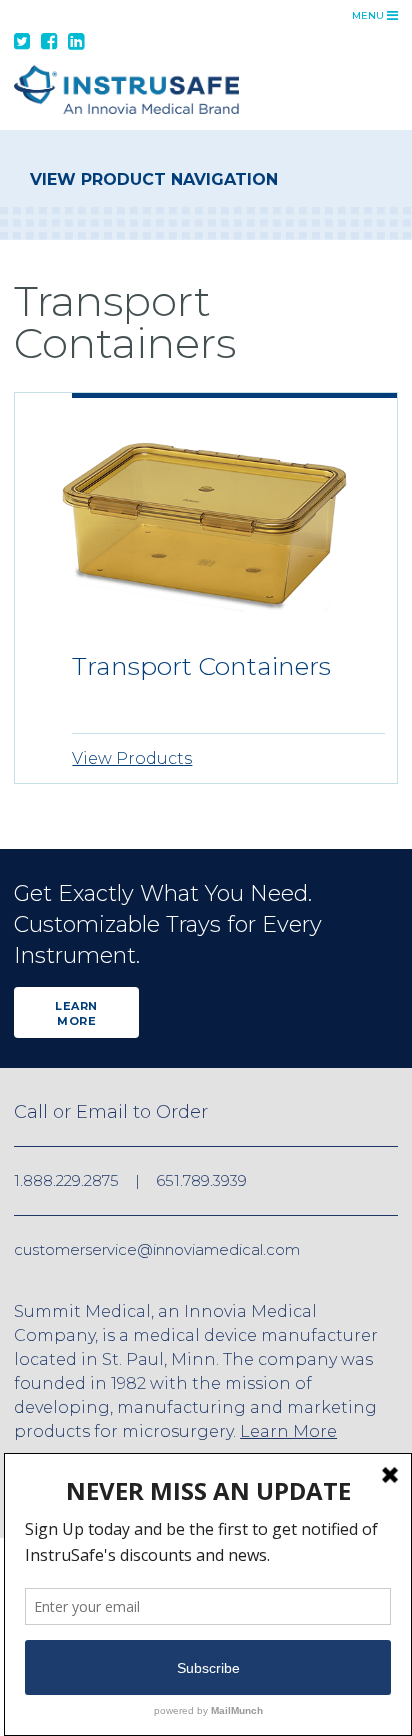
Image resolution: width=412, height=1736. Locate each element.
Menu (369, 15)
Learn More (76, 1013)
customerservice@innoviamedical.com (157, 1249)
